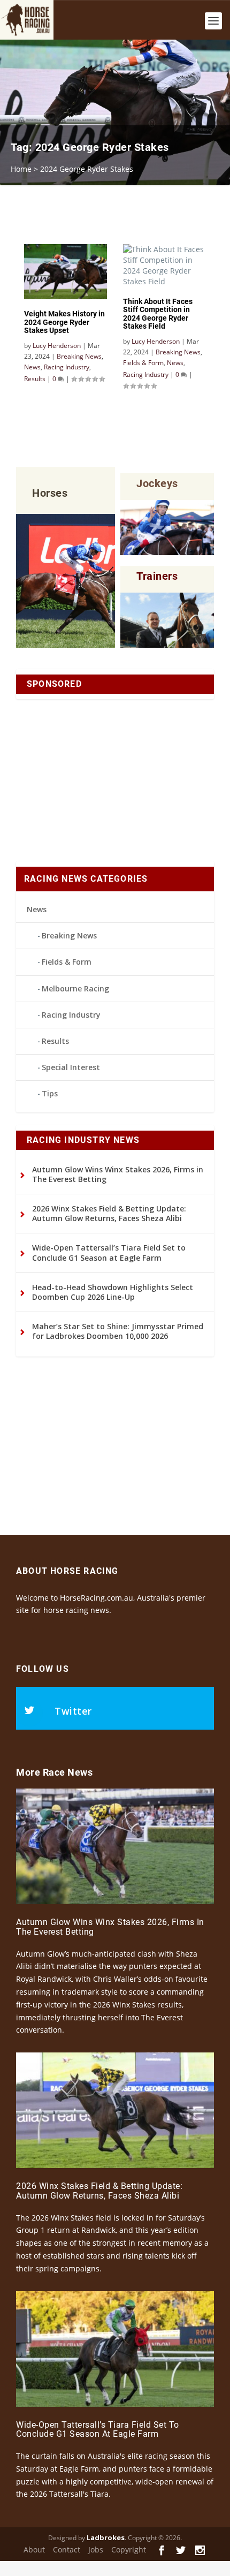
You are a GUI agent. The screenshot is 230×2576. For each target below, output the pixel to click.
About (34, 2550)
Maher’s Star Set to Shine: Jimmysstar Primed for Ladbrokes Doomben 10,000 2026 (118, 1331)
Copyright (129, 2550)
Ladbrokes (106, 2537)
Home (21, 169)
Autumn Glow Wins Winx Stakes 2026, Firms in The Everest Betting (118, 1174)
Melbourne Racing (75, 988)
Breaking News (69, 935)
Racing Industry (71, 1015)
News (37, 909)
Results (55, 1041)
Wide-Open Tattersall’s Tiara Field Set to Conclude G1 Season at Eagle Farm (109, 1252)
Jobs (96, 2550)
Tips (50, 1093)
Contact (67, 2550)
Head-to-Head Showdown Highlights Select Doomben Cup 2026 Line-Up (113, 1292)
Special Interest (71, 1067)
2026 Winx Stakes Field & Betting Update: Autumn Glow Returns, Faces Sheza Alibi (109, 1213)
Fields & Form (67, 962)
